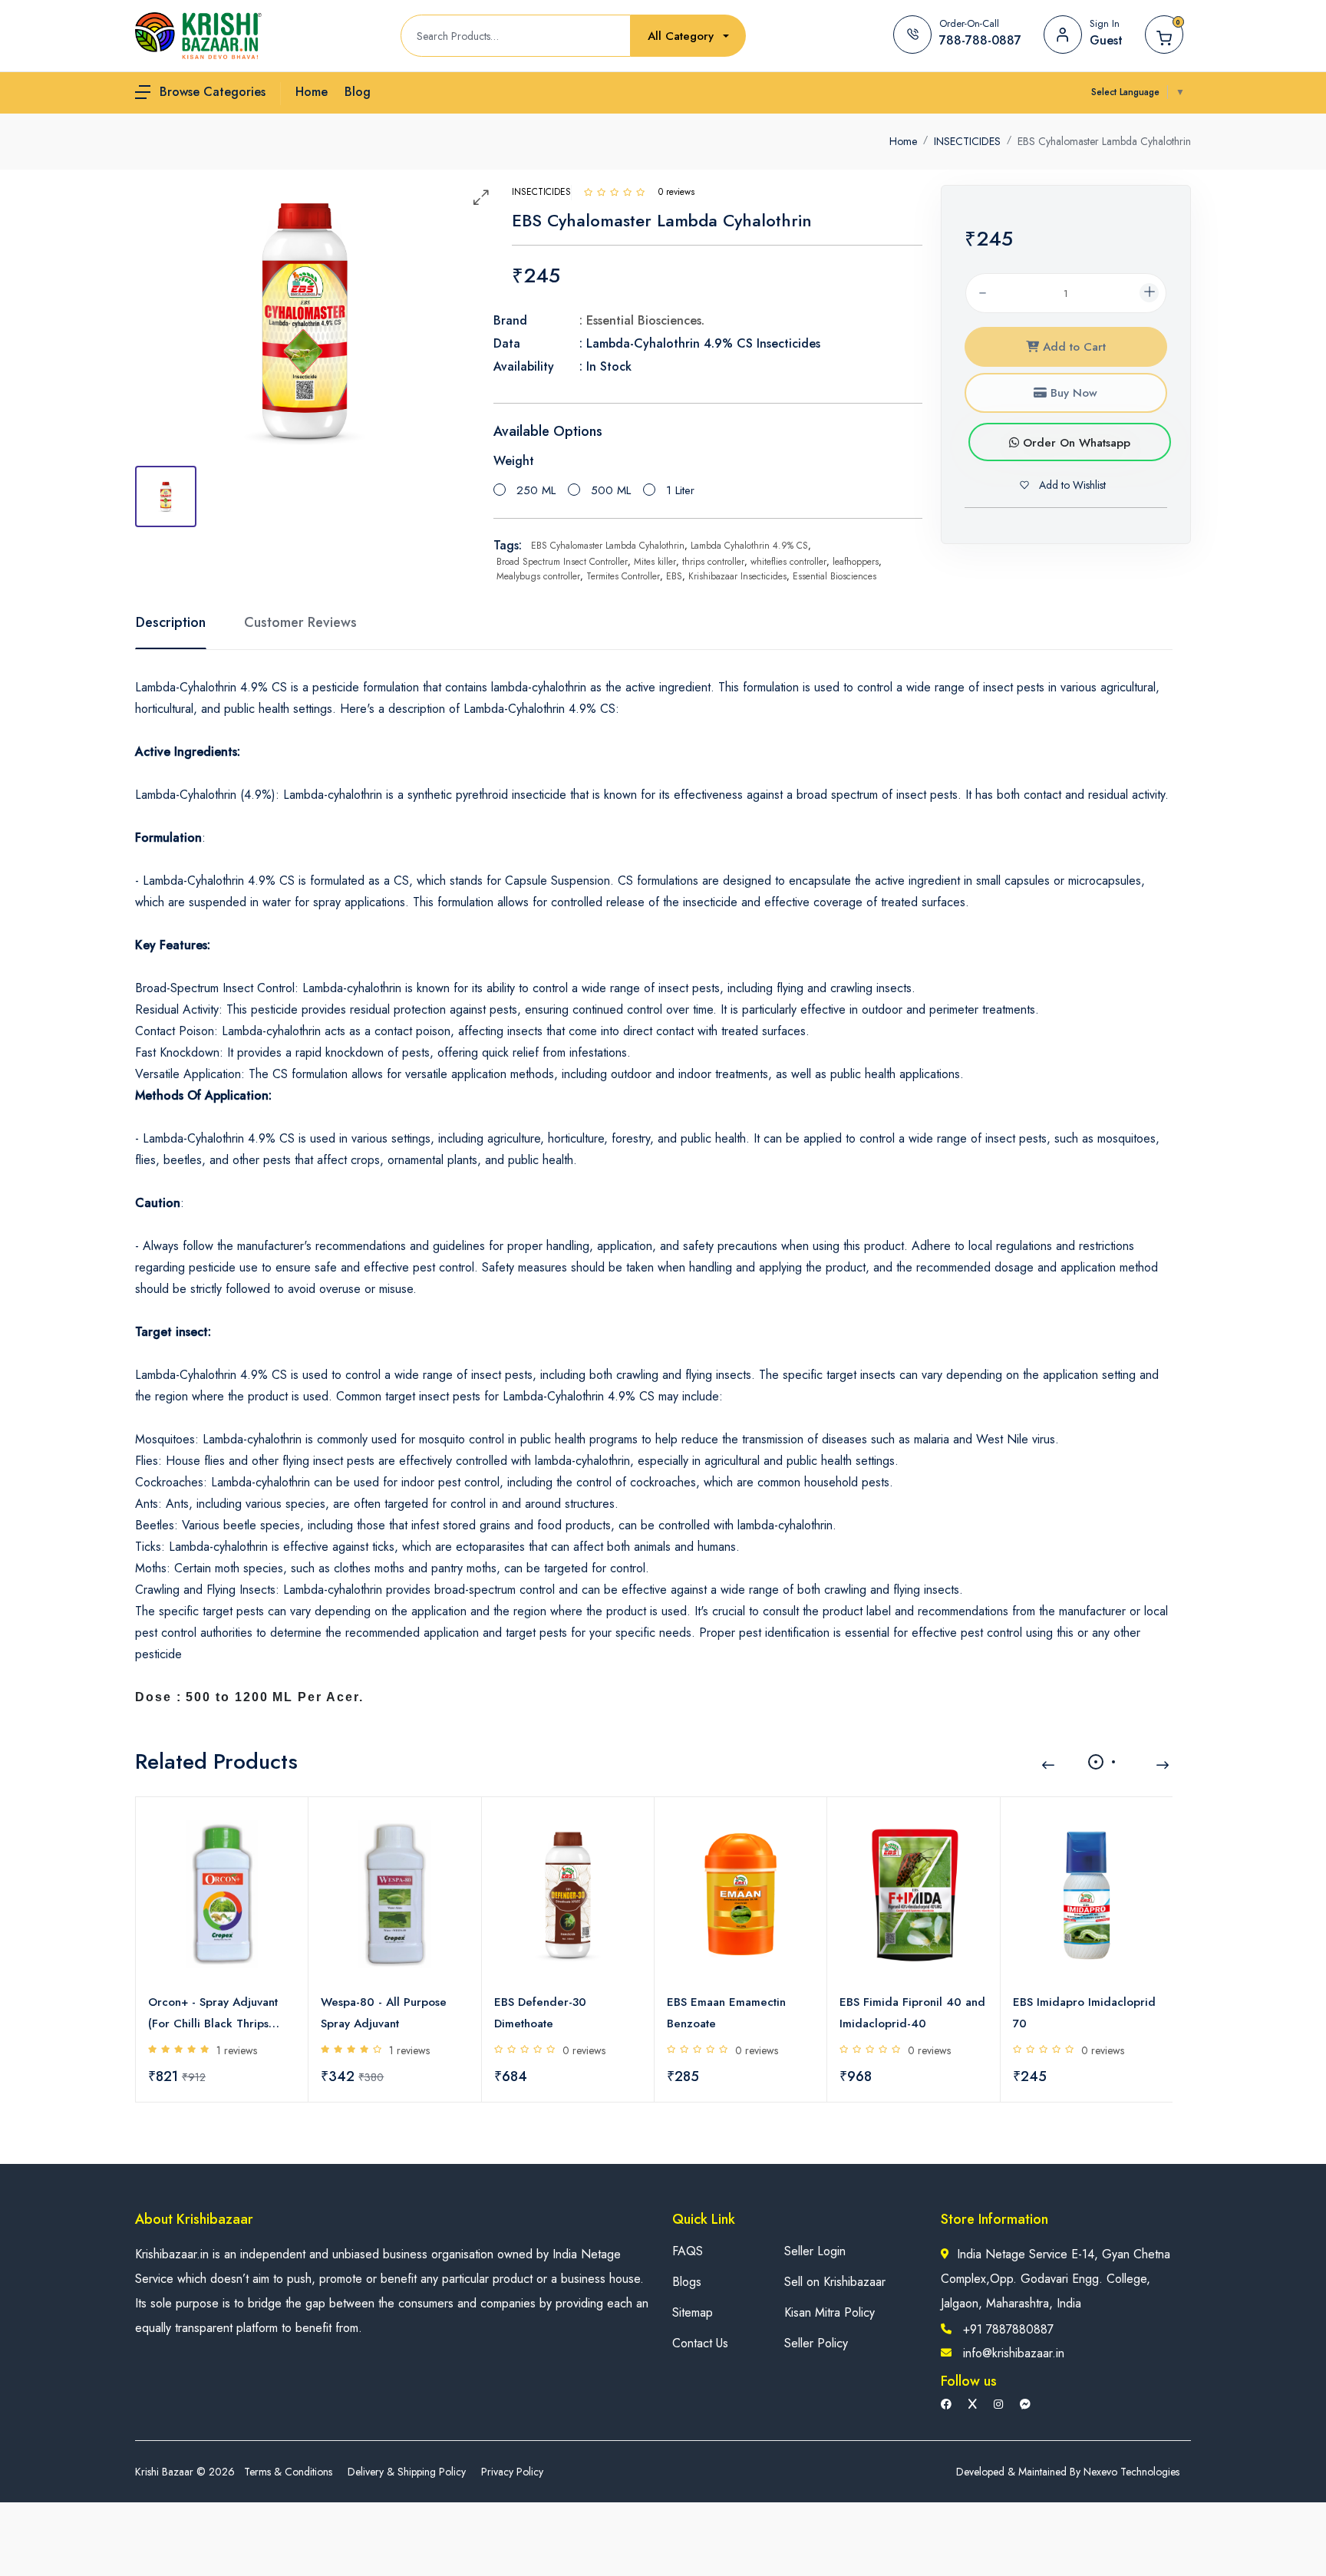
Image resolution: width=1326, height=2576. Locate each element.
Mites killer (655, 562)
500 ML (611, 490)
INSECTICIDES (967, 141)
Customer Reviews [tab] (300, 622)
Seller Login (815, 2251)
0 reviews (584, 2050)
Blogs (687, 2282)
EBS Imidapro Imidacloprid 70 (1084, 2013)
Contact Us (700, 2343)
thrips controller (713, 562)
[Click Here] (588, 192)
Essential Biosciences (835, 576)
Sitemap (693, 2312)
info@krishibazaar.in (1014, 2353)
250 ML (536, 490)
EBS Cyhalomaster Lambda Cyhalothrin (608, 546)
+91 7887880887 (1008, 2329)
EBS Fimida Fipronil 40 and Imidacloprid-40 (912, 2013)
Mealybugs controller (538, 576)
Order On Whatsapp (1075, 443)
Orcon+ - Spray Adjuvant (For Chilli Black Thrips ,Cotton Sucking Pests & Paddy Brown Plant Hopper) (213, 2014)
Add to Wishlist (1071, 485)
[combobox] (688, 36)
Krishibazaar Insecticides (737, 576)
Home (903, 141)
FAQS (688, 2251)
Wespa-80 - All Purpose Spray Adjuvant (384, 2013)
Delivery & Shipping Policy (407, 2472)
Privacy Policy (512, 2472)
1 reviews (237, 2050)
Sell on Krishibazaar (835, 2282)
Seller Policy (816, 2343)
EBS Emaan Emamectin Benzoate (726, 2013)
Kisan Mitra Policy (830, 2312)
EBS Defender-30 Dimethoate (540, 2013)
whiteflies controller (788, 562)
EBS (674, 576)
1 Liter (680, 490)
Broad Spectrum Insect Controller (562, 562)
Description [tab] (171, 622)
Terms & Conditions (288, 2472)
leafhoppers (856, 562)
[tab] (166, 496)
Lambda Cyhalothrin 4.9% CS (749, 546)
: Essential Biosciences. (642, 320)
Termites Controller (623, 576)
